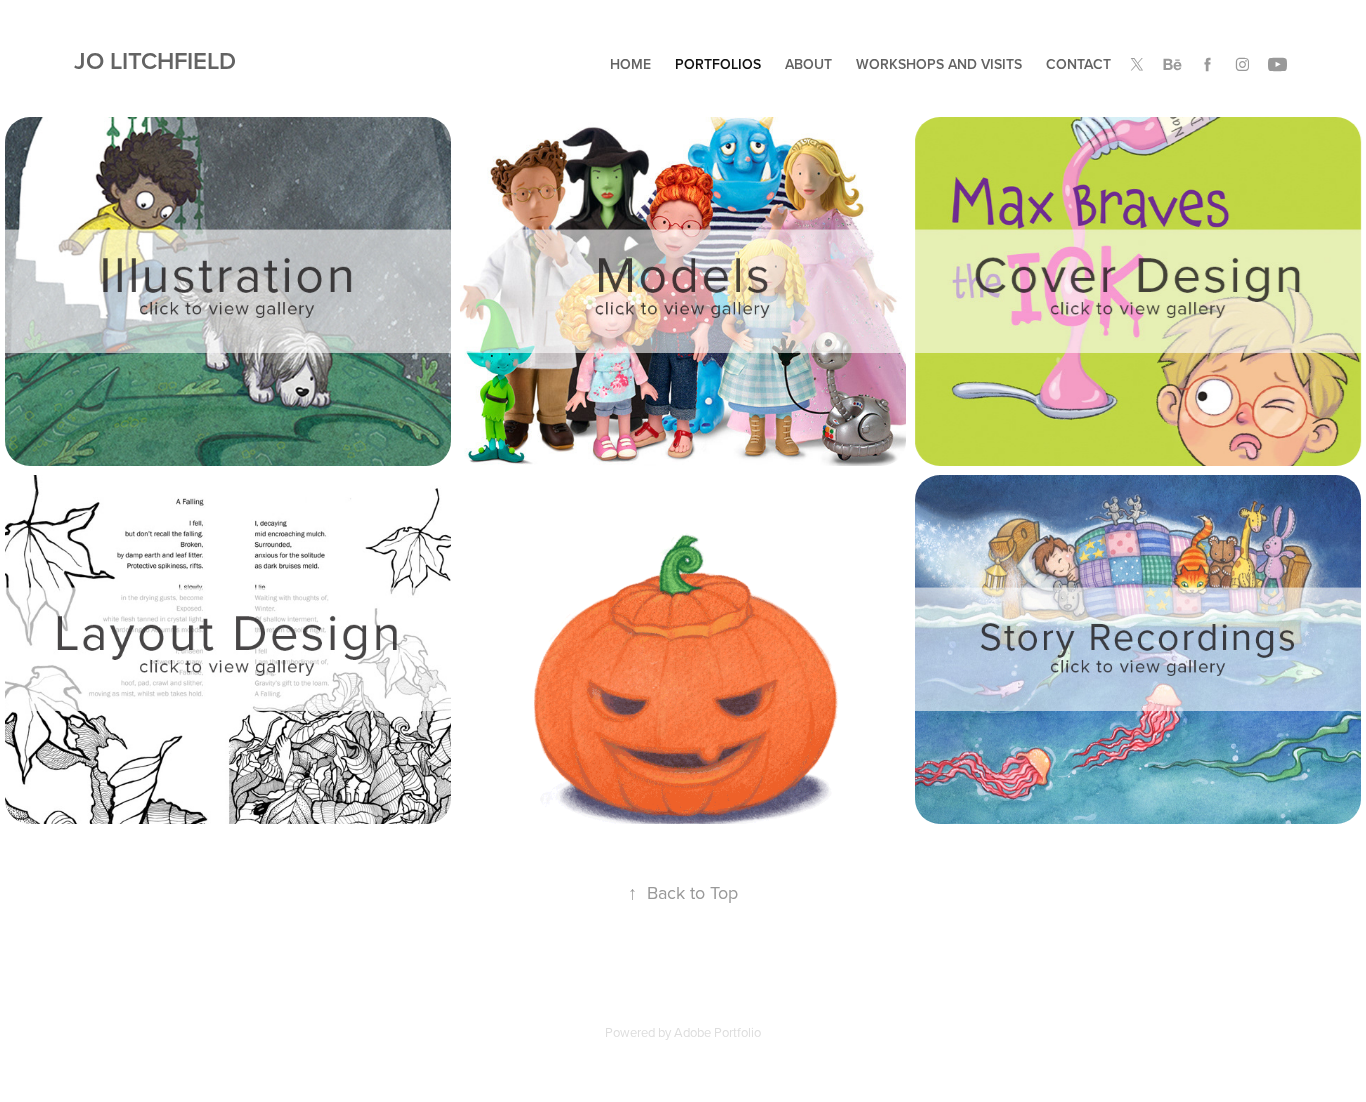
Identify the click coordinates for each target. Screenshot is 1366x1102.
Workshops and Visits (939, 64)
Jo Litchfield (158, 60)
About (808, 64)
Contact (1078, 64)
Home (630, 64)
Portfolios (718, 64)
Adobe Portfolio (717, 1032)
